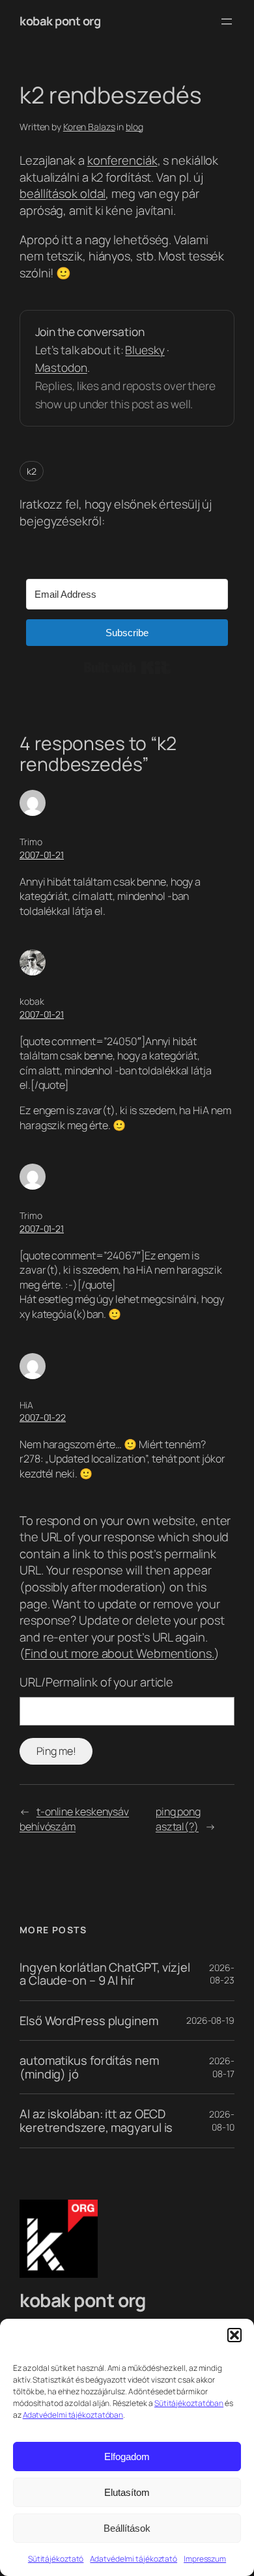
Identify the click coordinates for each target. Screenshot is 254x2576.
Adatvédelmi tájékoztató (134, 2559)
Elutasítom (127, 2492)
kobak (32, 1001)
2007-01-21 (42, 855)
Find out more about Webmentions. (120, 1653)
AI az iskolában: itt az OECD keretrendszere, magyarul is (96, 2121)
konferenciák (122, 160)
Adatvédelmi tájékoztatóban (73, 2415)
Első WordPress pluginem (89, 2021)
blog (134, 127)
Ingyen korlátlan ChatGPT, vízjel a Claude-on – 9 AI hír (105, 1974)
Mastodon (61, 367)
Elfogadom (127, 2457)
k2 (32, 471)
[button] (234, 2335)
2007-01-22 (43, 1417)
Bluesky (145, 350)
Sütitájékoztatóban (189, 2403)
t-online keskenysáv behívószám (74, 1819)
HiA (26, 1405)
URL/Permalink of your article (96, 1682)
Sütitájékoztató (56, 2559)
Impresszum (205, 2559)
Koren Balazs (89, 127)
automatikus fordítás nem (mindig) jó (89, 2067)
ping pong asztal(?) (178, 1819)
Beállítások (127, 2528)
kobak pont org (60, 21)
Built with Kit (127, 667)
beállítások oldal (63, 193)
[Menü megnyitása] (227, 21)
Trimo (31, 842)
